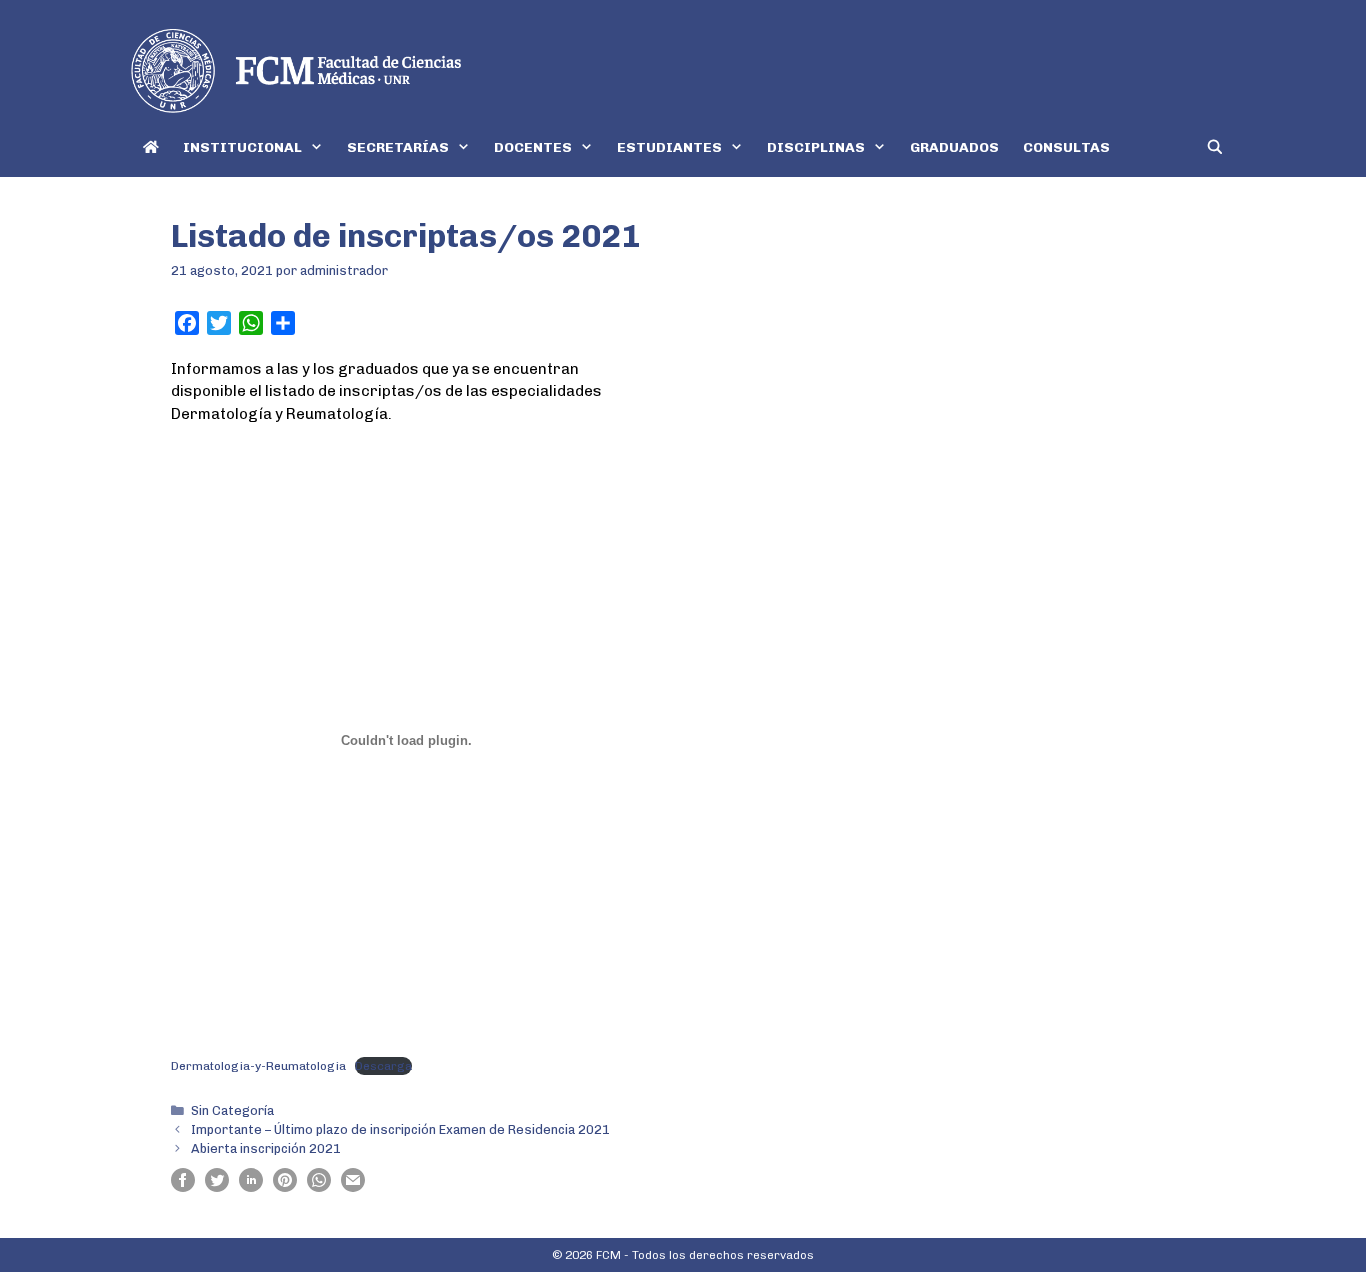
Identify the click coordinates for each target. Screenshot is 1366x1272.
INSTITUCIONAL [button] (242, 147)
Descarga (383, 1066)
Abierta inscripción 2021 (266, 1148)
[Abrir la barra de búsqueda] (1215, 147)
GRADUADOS (954, 147)
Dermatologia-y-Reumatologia (258, 1066)
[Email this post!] (353, 1187)
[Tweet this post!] (217, 1187)
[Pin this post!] (285, 1187)
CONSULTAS (1066, 147)
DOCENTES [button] (533, 147)
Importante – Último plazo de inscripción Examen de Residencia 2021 (400, 1129)
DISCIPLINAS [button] (816, 147)
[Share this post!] (183, 1187)
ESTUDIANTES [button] (669, 147)
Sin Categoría (232, 1110)
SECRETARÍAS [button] (398, 147)
